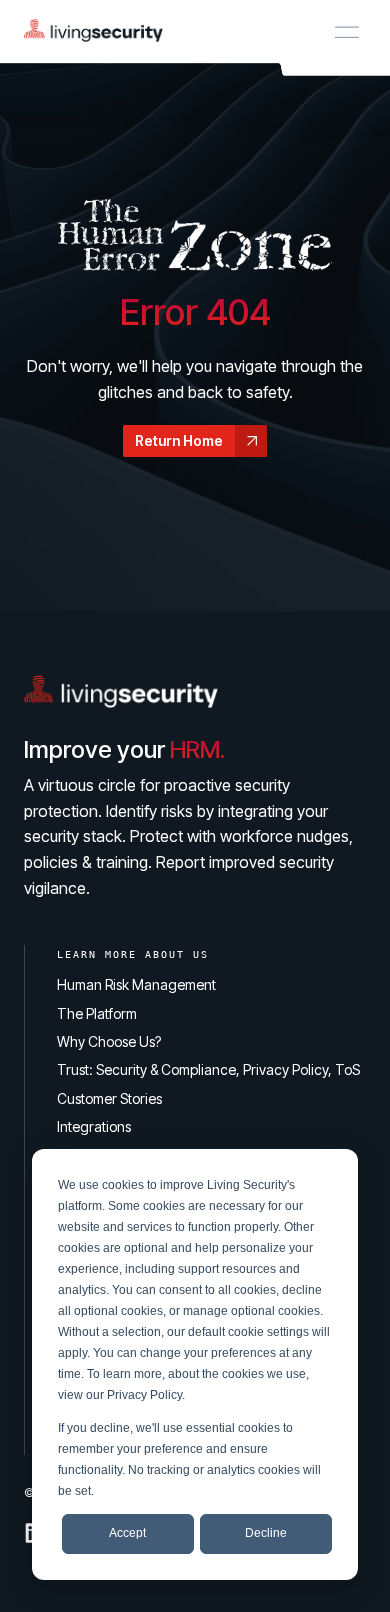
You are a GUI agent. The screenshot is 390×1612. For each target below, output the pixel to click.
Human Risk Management (136, 984)
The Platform (97, 1013)
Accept (127, 1533)
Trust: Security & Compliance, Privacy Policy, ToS (208, 1069)
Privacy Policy (144, 1395)
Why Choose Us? (109, 1041)
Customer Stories (109, 1098)
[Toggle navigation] (347, 32)
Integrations (94, 1126)
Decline (266, 1533)
